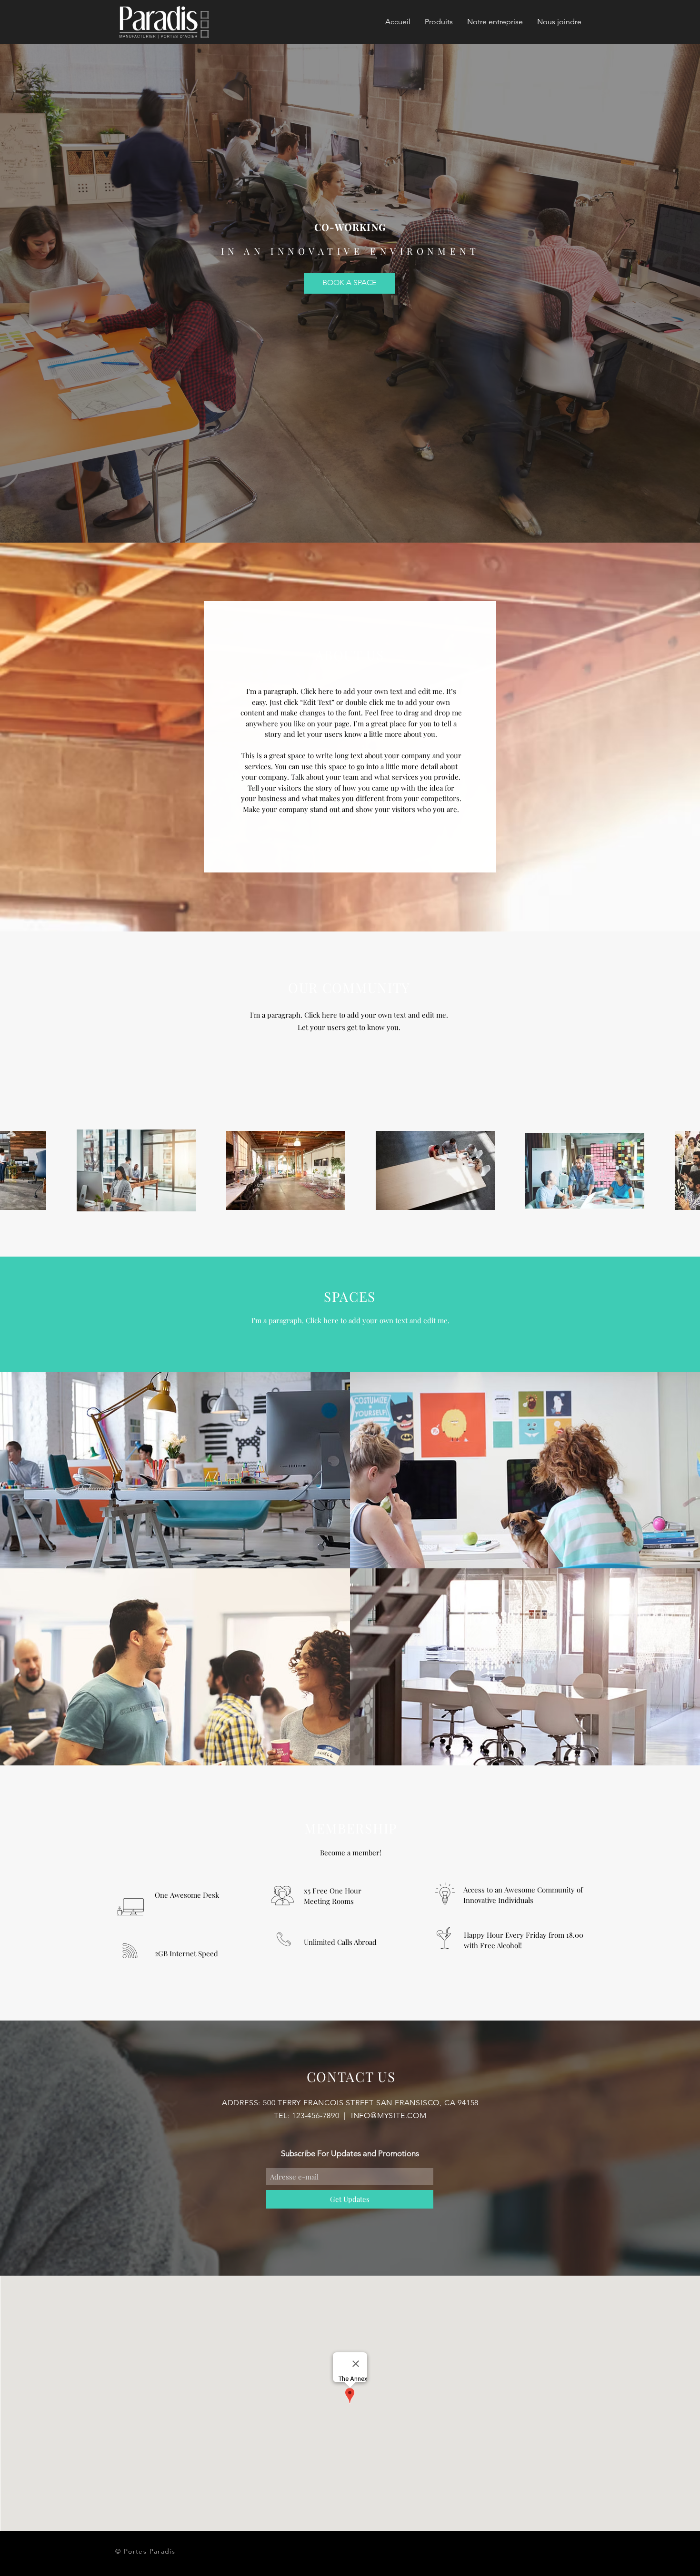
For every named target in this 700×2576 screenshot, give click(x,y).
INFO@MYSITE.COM (389, 2115)
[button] (439, 22)
